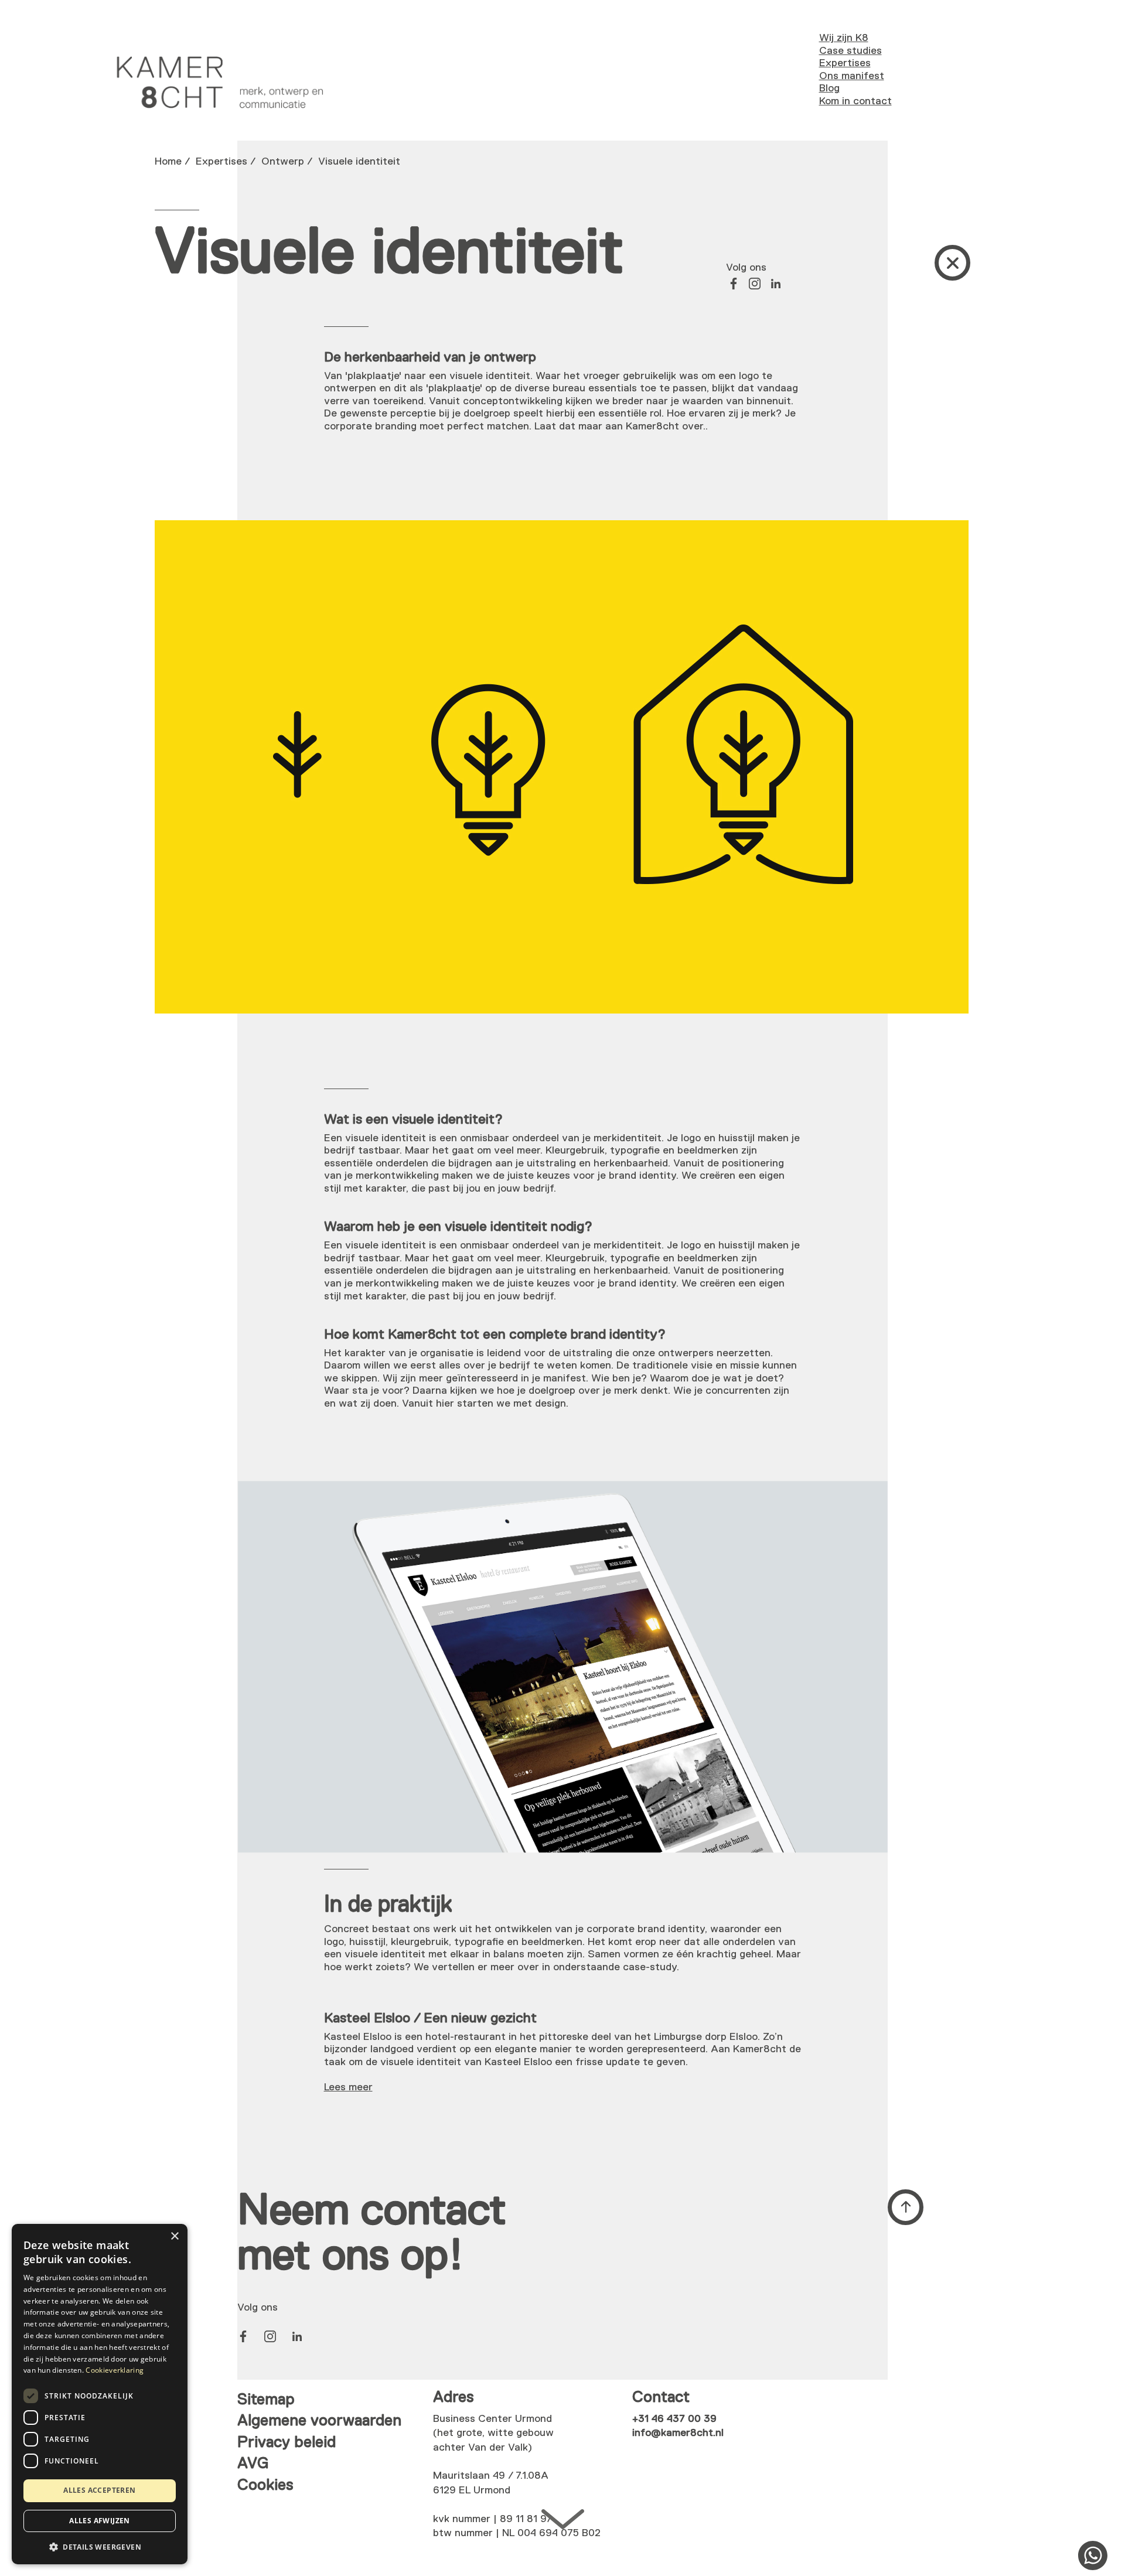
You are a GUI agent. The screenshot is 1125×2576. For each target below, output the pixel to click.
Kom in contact (855, 101)
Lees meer (348, 2087)
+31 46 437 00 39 (674, 2419)
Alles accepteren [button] (99, 2490)
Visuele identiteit (359, 162)
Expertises (845, 63)
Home (168, 162)
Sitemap (266, 2400)
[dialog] (100, 2394)
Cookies (265, 2485)
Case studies (850, 51)
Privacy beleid (287, 2443)
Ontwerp (283, 162)
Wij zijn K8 (844, 38)
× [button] (174, 2236)
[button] (100, 2546)
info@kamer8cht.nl (678, 2433)
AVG (253, 2464)
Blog (829, 88)
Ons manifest (852, 76)
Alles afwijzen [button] (100, 2521)
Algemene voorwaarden (319, 2421)
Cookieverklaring (115, 2370)
